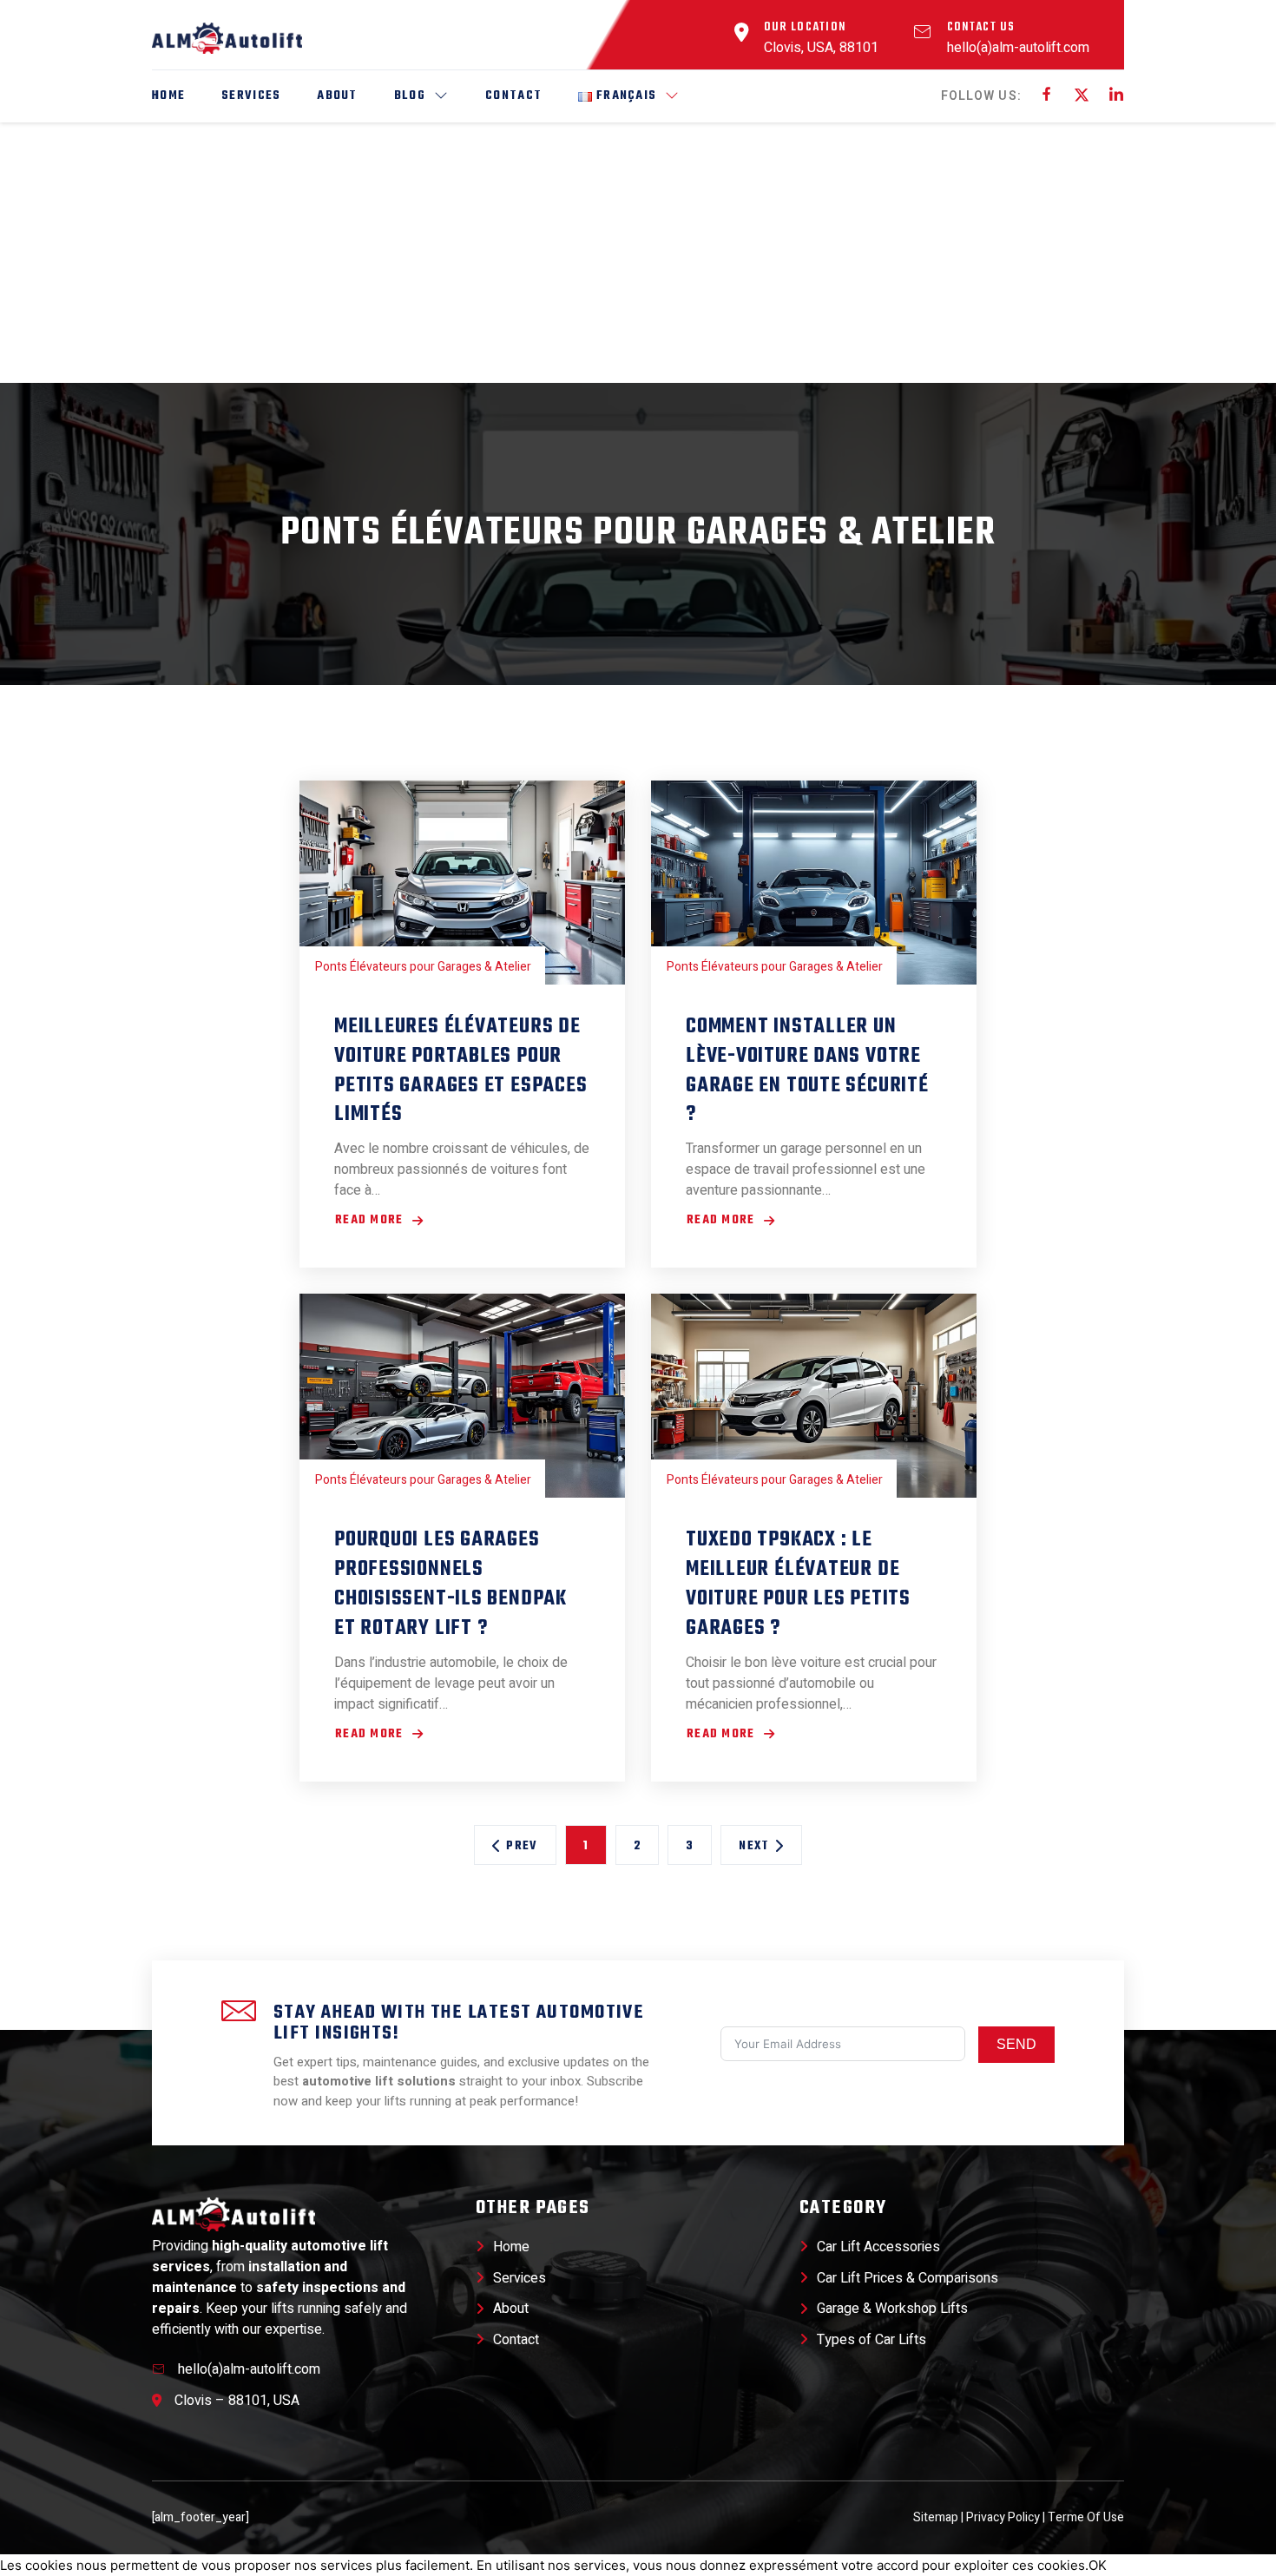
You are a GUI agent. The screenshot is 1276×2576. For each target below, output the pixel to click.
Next (754, 1846)
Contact (513, 96)
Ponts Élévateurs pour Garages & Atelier (638, 534)
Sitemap (937, 2517)
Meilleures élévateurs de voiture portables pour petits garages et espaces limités (461, 1071)
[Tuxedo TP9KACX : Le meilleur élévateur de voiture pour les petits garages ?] (814, 1396)
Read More (373, 1222)
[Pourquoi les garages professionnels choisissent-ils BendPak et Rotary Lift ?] (462, 1396)
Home (168, 96)
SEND (1016, 2044)
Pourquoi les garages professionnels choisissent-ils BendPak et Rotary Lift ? (451, 1584)
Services (251, 96)
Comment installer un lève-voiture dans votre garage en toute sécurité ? (807, 1071)
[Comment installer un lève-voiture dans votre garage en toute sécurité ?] (814, 883)
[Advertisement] (638, 253)
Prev (522, 1846)
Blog (410, 96)
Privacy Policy (1003, 2517)
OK (1098, 2565)
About (337, 96)
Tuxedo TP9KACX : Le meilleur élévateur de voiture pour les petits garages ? (798, 1584)
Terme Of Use (1086, 2517)
